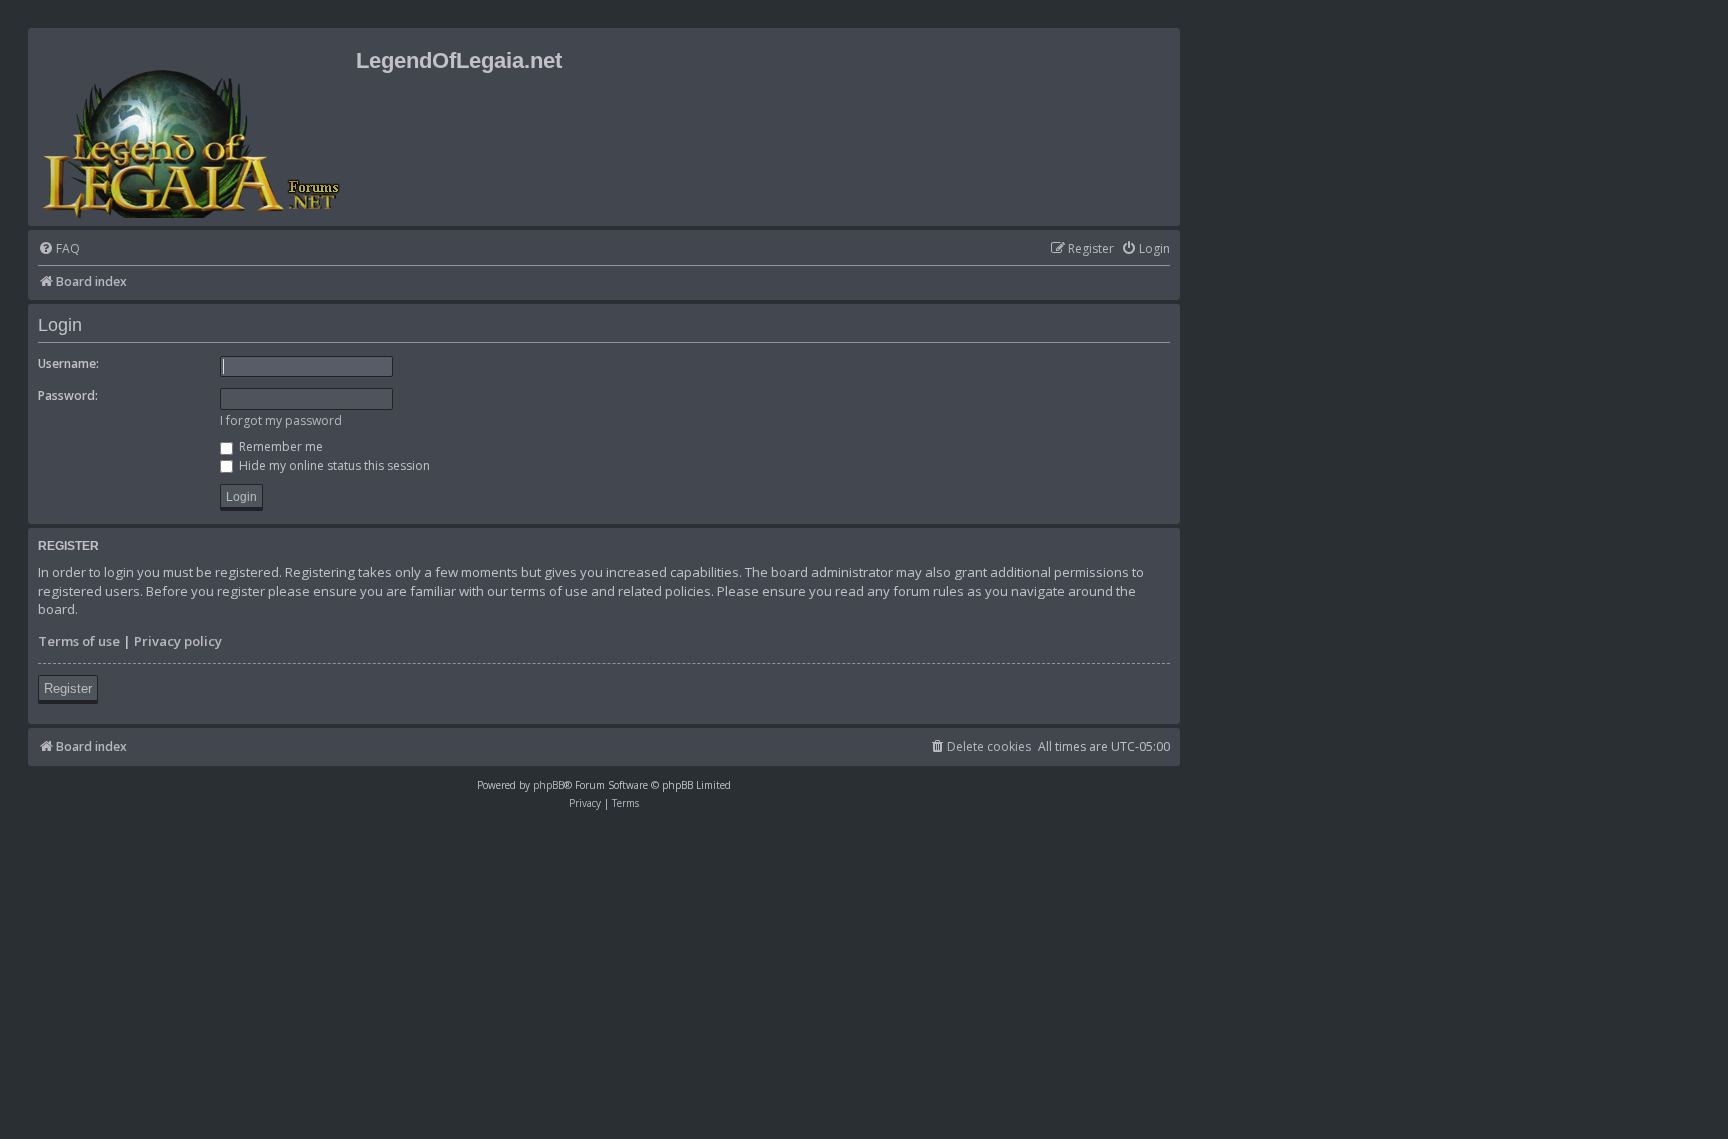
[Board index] (194, 127)
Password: (68, 395)
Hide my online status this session (333, 465)
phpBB (548, 785)
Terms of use (79, 641)
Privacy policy (178, 641)
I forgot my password (281, 420)
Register (68, 688)
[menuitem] (59, 249)
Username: (68, 363)
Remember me (279, 446)
